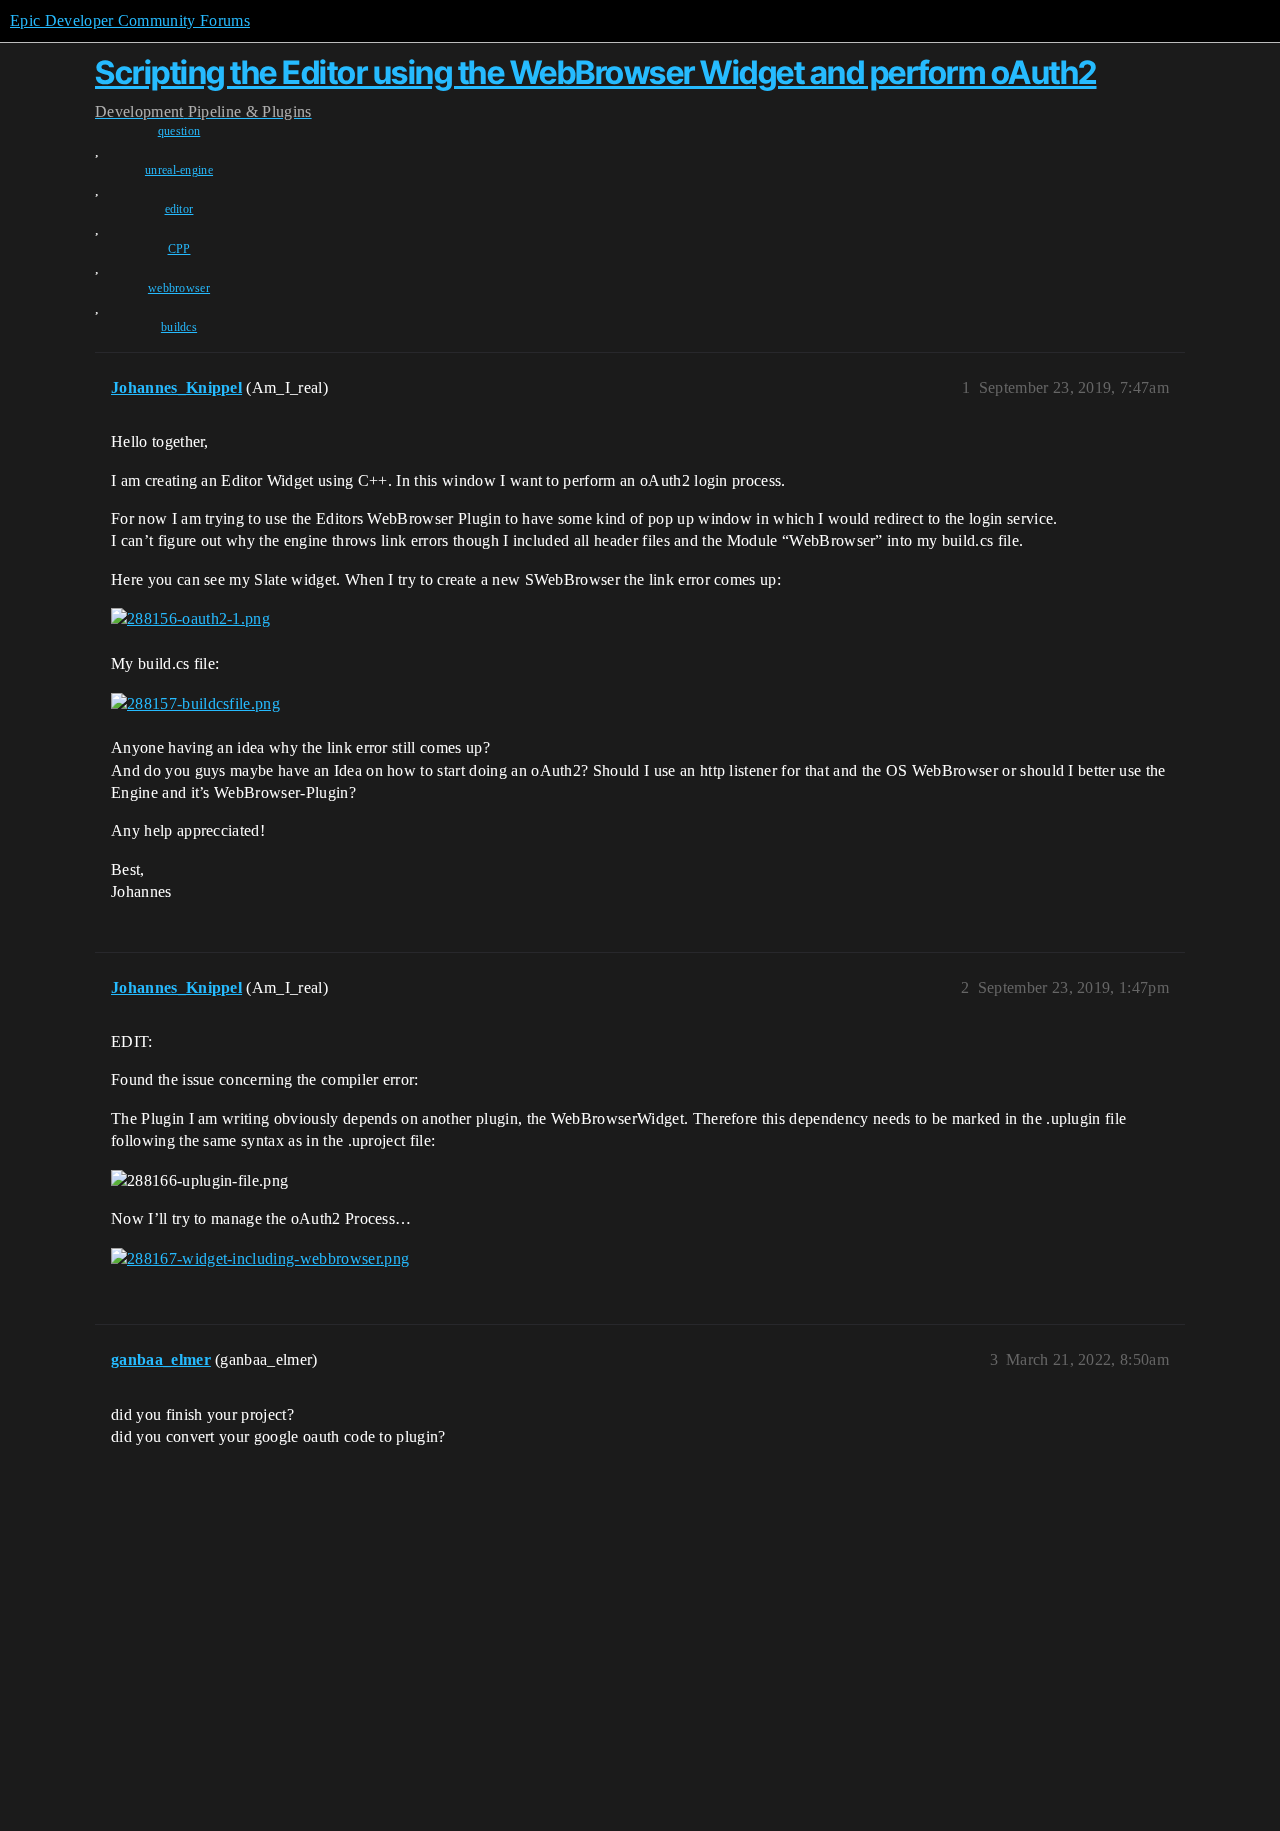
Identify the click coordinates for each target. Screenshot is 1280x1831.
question (179, 131)
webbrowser (179, 288)
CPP (179, 249)
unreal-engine (179, 170)
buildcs (179, 327)
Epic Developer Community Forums (130, 20)
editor (179, 209)
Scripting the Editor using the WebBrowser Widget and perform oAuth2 (596, 72)
